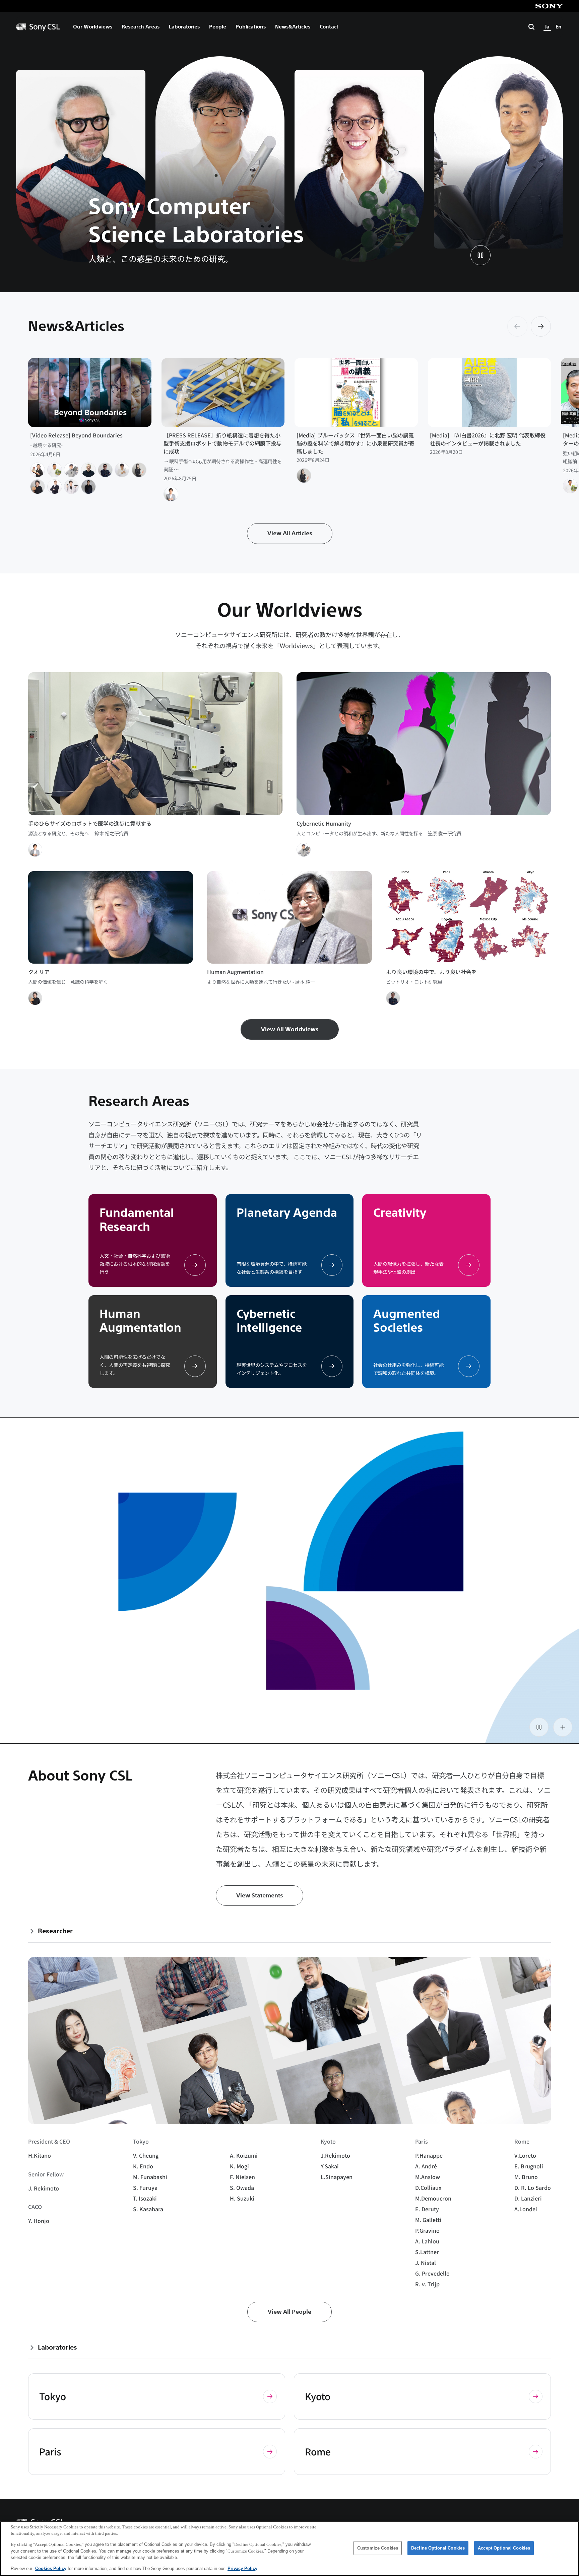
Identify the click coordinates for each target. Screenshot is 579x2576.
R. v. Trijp (427, 2284)
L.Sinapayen (337, 2177)
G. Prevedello (432, 2273)
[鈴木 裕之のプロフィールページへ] (171, 494)
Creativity (400, 1213)
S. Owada (242, 2187)
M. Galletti (428, 2220)
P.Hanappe (429, 2155)
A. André (426, 2166)
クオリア (39, 972)
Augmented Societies (407, 1321)
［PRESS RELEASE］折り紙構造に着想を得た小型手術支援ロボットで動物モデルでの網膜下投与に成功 (222, 443)
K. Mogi (239, 2166)
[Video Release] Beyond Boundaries (76, 435)
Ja (547, 27)
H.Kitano (40, 2155)
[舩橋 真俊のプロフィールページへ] (55, 470)
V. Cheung (146, 2155)
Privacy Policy (242, 2568)
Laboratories (184, 27)
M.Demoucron (433, 2198)
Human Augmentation (235, 972)
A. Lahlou (427, 2241)
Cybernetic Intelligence (269, 1321)
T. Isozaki (145, 2198)
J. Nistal (426, 2262)
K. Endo (143, 2166)
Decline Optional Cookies (438, 2548)
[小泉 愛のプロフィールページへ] (139, 470)
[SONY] (549, 6)
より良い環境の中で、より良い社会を (431, 972)
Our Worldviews (93, 27)
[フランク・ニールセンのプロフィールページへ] (55, 487)
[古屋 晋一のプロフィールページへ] (38, 470)
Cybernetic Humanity (324, 823)
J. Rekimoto (44, 2188)
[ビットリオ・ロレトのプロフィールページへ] (105, 470)
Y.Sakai (330, 2166)
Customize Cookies (378, 2548)
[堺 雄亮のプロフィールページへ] (71, 487)
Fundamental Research (137, 1220)
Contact (329, 27)
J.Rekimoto (335, 2155)
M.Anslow (428, 2177)
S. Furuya (145, 2187)
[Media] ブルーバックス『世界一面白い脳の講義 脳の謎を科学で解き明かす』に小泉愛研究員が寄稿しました (356, 443)
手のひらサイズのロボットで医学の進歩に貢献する (90, 823)
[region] (289, 2549)
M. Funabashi (150, 2177)
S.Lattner (427, 2252)
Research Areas (141, 27)
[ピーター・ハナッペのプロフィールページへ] (88, 470)
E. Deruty (427, 2209)
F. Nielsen (242, 2177)
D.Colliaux (428, 2187)
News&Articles (293, 27)
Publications (251, 27)
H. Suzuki (242, 2198)
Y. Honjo (39, 2221)
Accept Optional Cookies (504, 2548)
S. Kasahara (148, 2209)
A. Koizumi (244, 2155)
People (218, 27)
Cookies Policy (51, 2568)
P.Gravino (427, 2230)
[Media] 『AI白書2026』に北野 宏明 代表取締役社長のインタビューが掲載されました (488, 439)
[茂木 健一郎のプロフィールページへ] (38, 487)
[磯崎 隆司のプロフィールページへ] (122, 470)
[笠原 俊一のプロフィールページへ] (71, 470)
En (559, 27)
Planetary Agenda (287, 1213)
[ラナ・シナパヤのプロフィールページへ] (88, 487)
